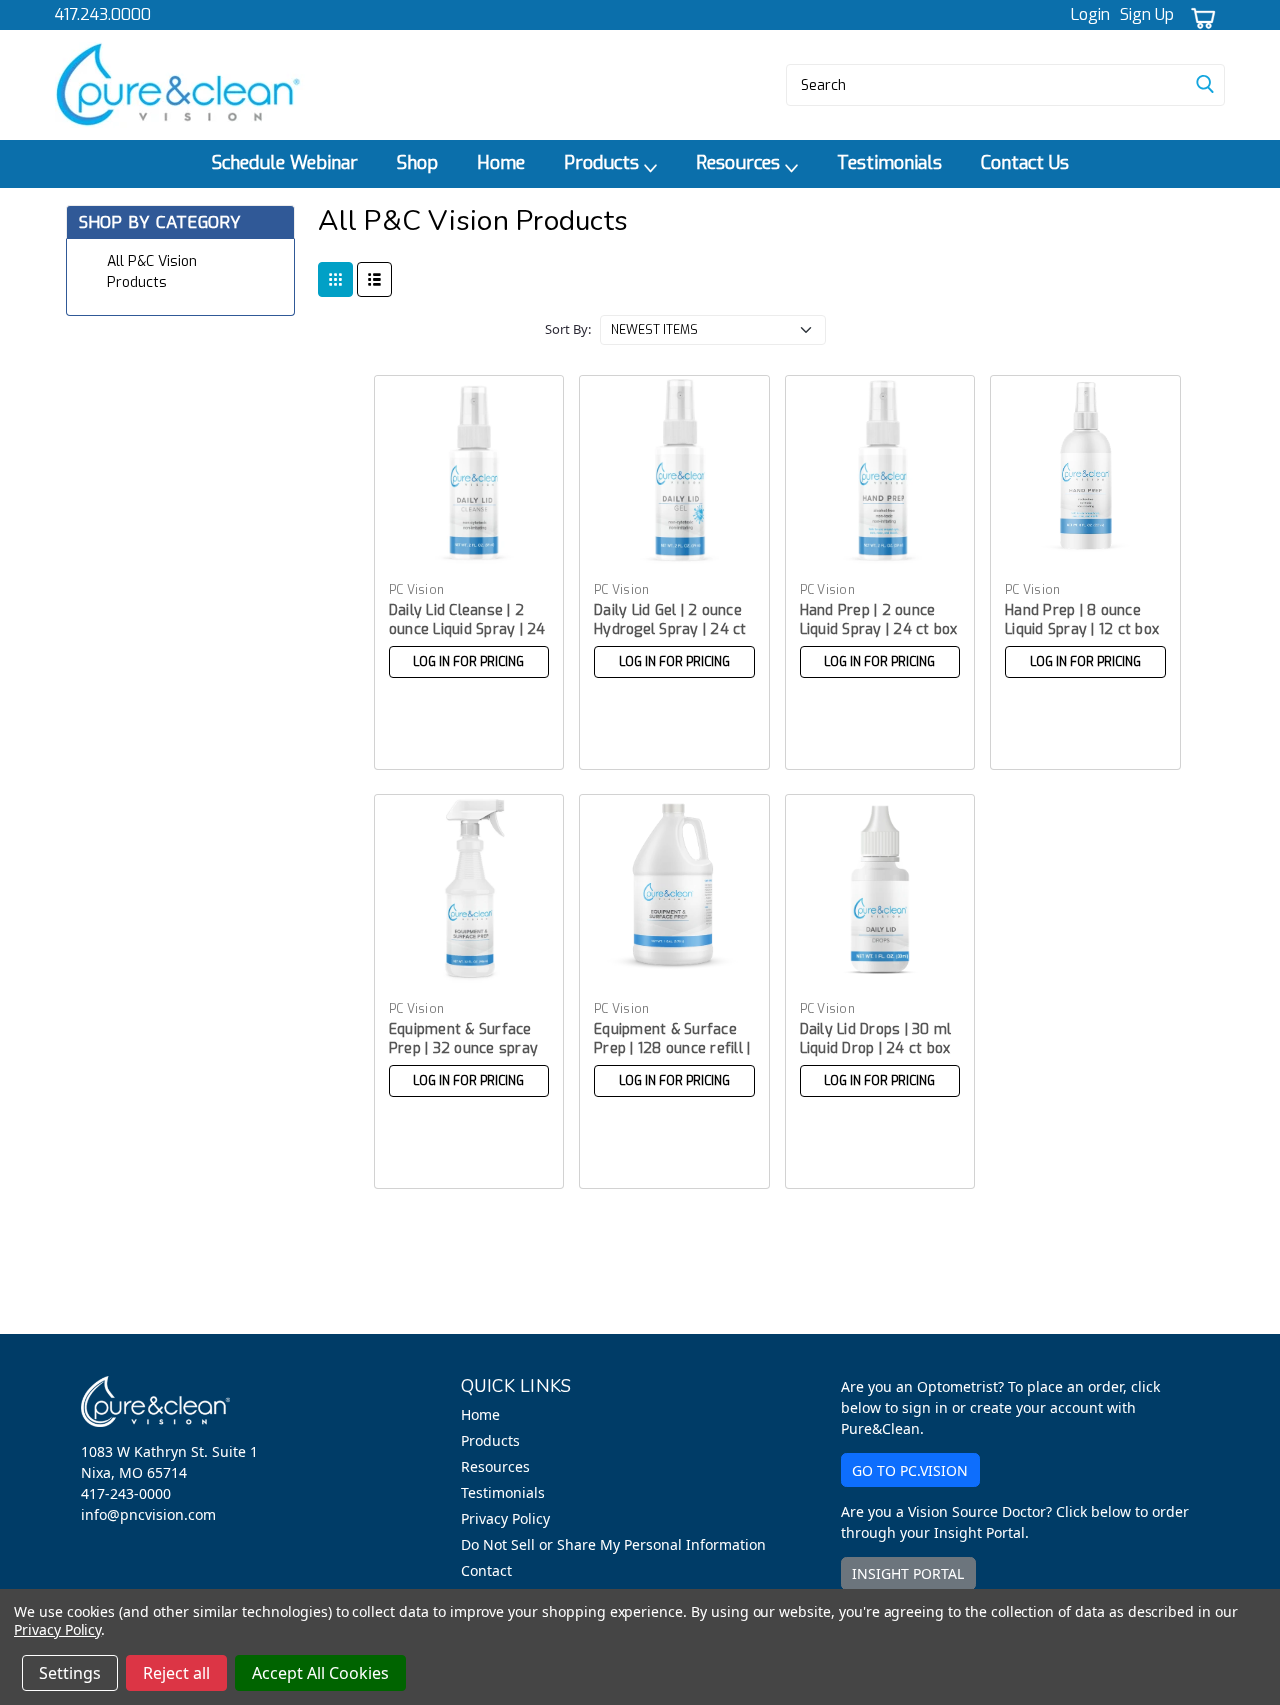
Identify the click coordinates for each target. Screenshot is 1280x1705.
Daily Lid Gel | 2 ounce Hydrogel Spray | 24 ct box (670, 629)
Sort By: (568, 329)
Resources (740, 163)
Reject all (176, 1673)
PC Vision (416, 590)
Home (501, 163)
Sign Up (1147, 14)
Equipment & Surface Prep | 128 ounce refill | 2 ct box (672, 1048)
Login (1090, 14)
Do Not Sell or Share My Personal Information (613, 1544)
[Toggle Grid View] (335, 279)
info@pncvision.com (148, 1514)
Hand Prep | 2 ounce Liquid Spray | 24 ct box (879, 620)
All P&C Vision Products (152, 272)
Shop (417, 163)
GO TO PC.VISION (910, 1470)
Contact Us (1025, 163)
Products (604, 163)
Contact (486, 1570)
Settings (70, 1673)
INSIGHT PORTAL (908, 1573)
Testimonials (889, 163)
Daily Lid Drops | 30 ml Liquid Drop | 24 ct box (876, 1039)
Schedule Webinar (285, 163)
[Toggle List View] (374, 279)
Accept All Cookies (320, 1673)
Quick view (469, 548)
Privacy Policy (505, 1518)
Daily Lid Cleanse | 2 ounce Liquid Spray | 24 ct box (467, 629)
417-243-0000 (126, 1493)
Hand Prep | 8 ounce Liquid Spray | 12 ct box (1082, 620)
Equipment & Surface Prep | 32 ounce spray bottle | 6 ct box (463, 1048)
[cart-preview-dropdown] (1199, 15)
